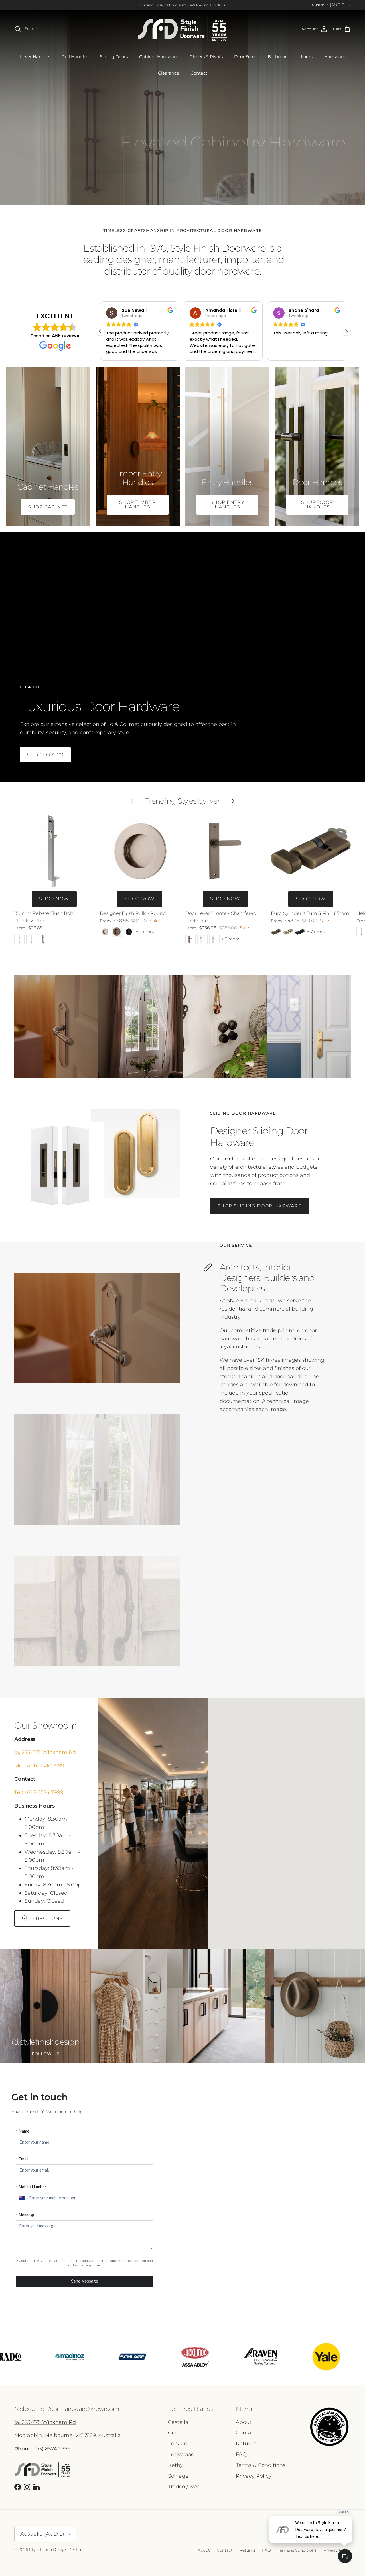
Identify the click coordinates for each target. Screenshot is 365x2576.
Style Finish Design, (252, 1301)
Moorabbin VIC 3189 (39, 1766)
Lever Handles (35, 57)
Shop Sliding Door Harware (259, 1206)
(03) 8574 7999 (42, 2449)
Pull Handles (75, 57)
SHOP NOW (54, 899)
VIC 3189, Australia (98, 2435)
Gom (174, 2433)
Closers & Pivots (206, 57)
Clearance (169, 73)
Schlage (178, 2476)
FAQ (241, 2454)
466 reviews (66, 336)
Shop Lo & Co (45, 755)
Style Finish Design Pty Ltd (56, 2550)
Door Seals (245, 57)
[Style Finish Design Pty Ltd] (182, 29)
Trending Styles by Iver (182, 801)
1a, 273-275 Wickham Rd (45, 1752)
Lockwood (181, 2454)
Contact (199, 73)
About (244, 2422)
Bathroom (279, 57)
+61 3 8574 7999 (39, 1792)
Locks (307, 57)
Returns (246, 2444)
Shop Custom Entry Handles (69, 177)
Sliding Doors (114, 57)
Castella (178, 2422)
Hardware (335, 57)
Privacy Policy (254, 2476)
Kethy (176, 2465)
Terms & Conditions (261, 2465)
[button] (100, 331)
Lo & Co (178, 2444)
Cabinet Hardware (159, 57)
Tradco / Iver (183, 2487)
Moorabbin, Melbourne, (44, 2435)
